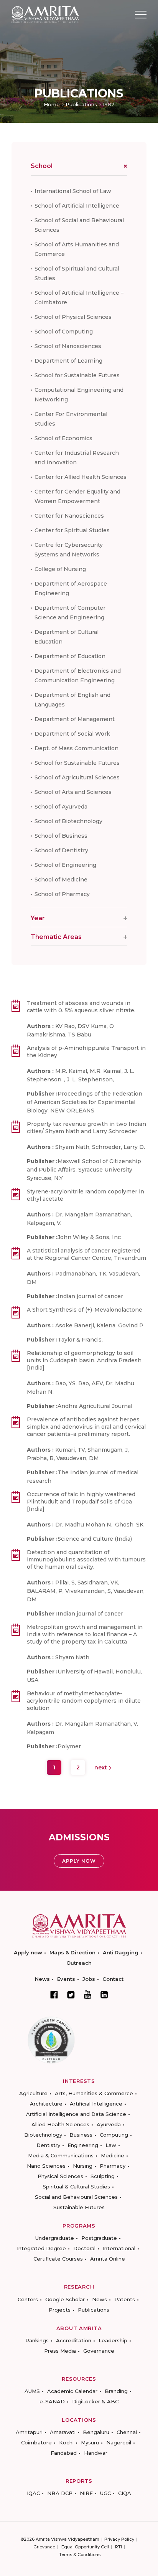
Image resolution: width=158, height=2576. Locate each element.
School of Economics (63, 438)
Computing (114, 2135)
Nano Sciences (46, 2166)
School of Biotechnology (68, 821)
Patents (125, 2299)
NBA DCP (60, 2493)
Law (111, 2145)
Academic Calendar (72, 2391)
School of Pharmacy (62, 894)
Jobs (89, 1979)
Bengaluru (96, 2432)
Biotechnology (43, 2135)
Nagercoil (119, 2442)
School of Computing (64, 332)
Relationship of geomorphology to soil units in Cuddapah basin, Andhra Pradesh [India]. (84, 1360)
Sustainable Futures (79, 2207)
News (42, 1979)
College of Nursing (60, 569)
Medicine (113, 2155)
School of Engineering (65, 865)
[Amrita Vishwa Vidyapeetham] (45, 14)
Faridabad (64, 2453)
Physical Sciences (60, 2176)
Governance (99, 2351)
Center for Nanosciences (69, 516)
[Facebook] (54, 1995)
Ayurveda (109, 2124)
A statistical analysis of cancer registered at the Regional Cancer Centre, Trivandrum (86, 1254)
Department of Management (75, 719)
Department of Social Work (72, 734)
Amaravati (63, 2432)
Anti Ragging (121, 1952)
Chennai (127, 2432)
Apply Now (79, 1861)
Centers (28, 2299)
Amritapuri (29, 2432)
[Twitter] (71, 1995)
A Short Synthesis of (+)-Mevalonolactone (85, 1310)
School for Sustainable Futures (77, 375)
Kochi (66, 2442)
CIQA (125, 2493)
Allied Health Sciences (60, 2124)
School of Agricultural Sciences (77, 777)
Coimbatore (36, 2442)
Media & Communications (61, 2155)
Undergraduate (55, 2238)
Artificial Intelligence (96, 2104)
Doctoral (84, 2248)
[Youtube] (88, 1994)
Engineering (83, 2145)
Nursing (83, 2166)
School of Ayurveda (61, 807)
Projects (60, 2310)
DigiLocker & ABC (95, 2401)
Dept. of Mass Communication (77, 748)
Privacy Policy (119, 2539)
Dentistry (48, 2145)
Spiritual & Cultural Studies (76, 2187)
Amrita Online (108, 2259)
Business (81, 2135)
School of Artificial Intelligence (77, 206)
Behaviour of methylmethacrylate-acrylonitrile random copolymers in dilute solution (84, 1701)
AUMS (32, 2391)
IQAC (33, 2493)
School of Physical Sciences (73, 317)
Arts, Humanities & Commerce (94, 2093)
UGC (105, 2493)
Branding (116, 2391)
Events (66, 1979)
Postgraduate (99, 2238)
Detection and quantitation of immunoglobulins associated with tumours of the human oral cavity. (86, 1559)
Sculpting (103, 2176)
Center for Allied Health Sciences (81, 477)
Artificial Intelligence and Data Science (76, 2114)
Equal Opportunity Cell (85, 2547)
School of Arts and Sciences (73, 792)
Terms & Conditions (80, 2555)
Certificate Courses (58, 2259)
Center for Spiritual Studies (72, 530)
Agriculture (33, 2093)
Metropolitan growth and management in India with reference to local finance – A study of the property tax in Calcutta (85, 1634)
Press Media (60, 2351)
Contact (113, 1979)
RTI (118, 2547)
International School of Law (73, 191)
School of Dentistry (61, 850)
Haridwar (96, 2453)
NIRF (86, 2493)
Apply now (28, 1952)
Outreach (79, 1963)
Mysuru (90, 2442)
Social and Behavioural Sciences (76, 2197)
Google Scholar (65, 2299)
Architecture (46, 2104)
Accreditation (74, 2340)
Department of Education (70, 656)
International (119, 2248)
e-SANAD (52, 2401)
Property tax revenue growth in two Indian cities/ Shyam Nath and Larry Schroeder (86, 1128)
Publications (81, 104)
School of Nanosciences (68, 346)
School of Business (61, 836)
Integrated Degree (41, 2248)
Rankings (37, 2340)
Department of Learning (68, 361)
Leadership (113, 2340)
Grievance (44, 2547)
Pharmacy (113, 2166)
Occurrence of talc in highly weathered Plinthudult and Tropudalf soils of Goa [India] (81, 1502)
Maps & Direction (72, 1952)
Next (101, 1767)
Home (52, 104)
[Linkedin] (104, 1995)
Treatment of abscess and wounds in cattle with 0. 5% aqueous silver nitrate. (81, 1007)
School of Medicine (61, 880)
